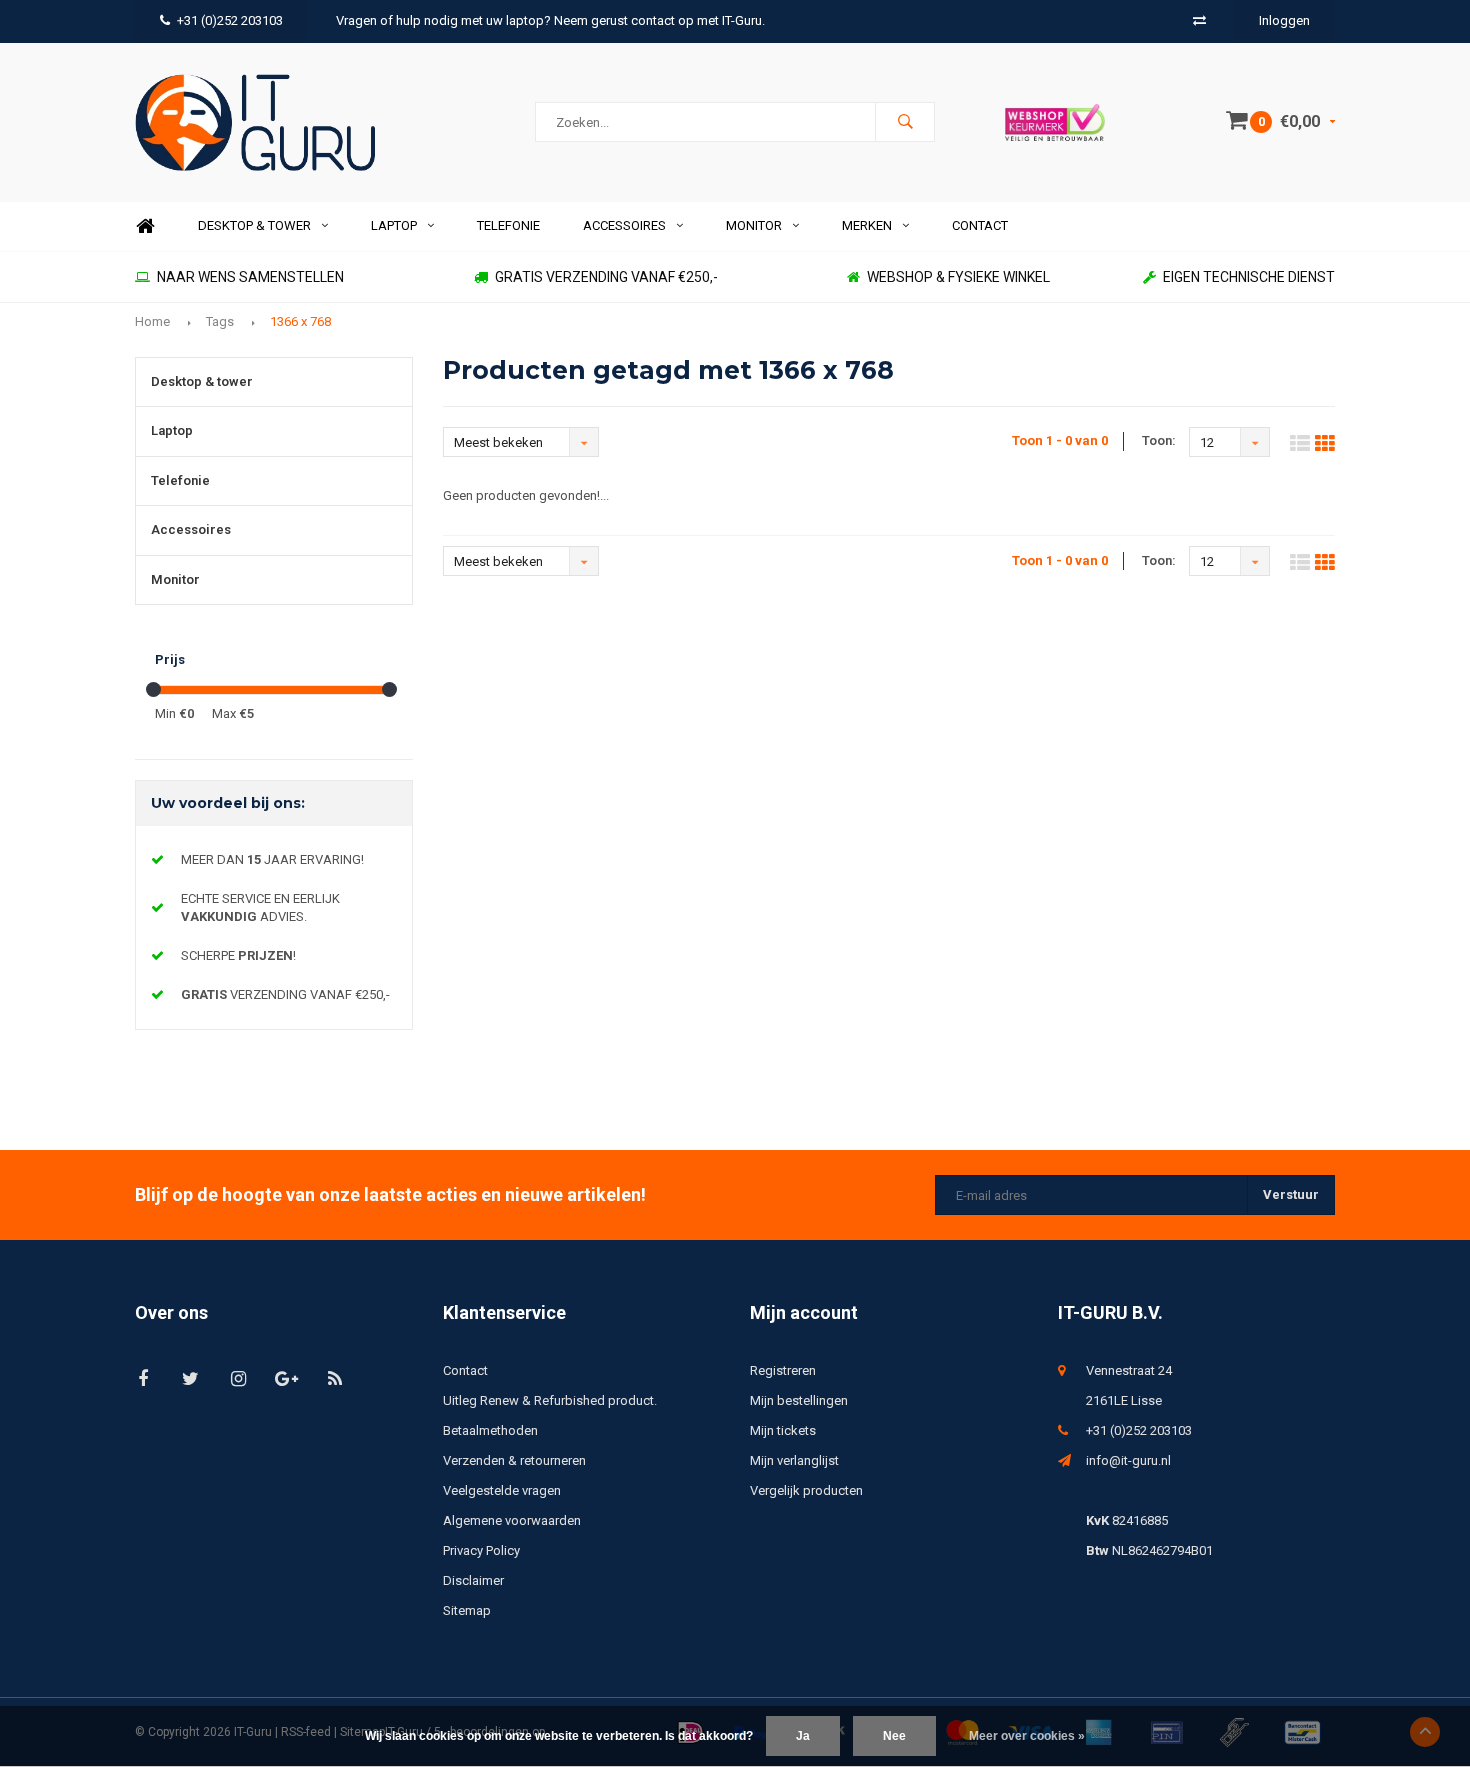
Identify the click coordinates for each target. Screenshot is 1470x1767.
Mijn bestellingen (799, 1400)
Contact (980, 225)
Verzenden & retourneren (514, 1460)
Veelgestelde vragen (502, 1490)
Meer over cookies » (1027, 1736)
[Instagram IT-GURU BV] (238, 1378)
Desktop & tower (254, 225)
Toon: (1159, 440)
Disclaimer (473, 1580)
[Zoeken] (905, 122)
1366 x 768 (300, 321)
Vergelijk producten (806, 1490)
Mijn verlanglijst (794, 1460)
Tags (220, 321)
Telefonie (508, 225)
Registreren (783, 1370)
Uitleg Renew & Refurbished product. (550, 1400)
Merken (867, 225)
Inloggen (1284, 20)
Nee (894, 1736)
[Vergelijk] (1199, 20)
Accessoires (624, 225)
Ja (803, 1736)
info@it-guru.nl (1128, 1460)
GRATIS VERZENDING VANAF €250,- (606, 277)
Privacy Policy (481, 1550)
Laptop (394, 225)
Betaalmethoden (490, 1430)
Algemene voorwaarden (512, 1520)
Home (145, 226)
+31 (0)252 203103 (230, 20)
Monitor (754, 225)
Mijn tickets (783, 1430)
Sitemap (467, 1610)
